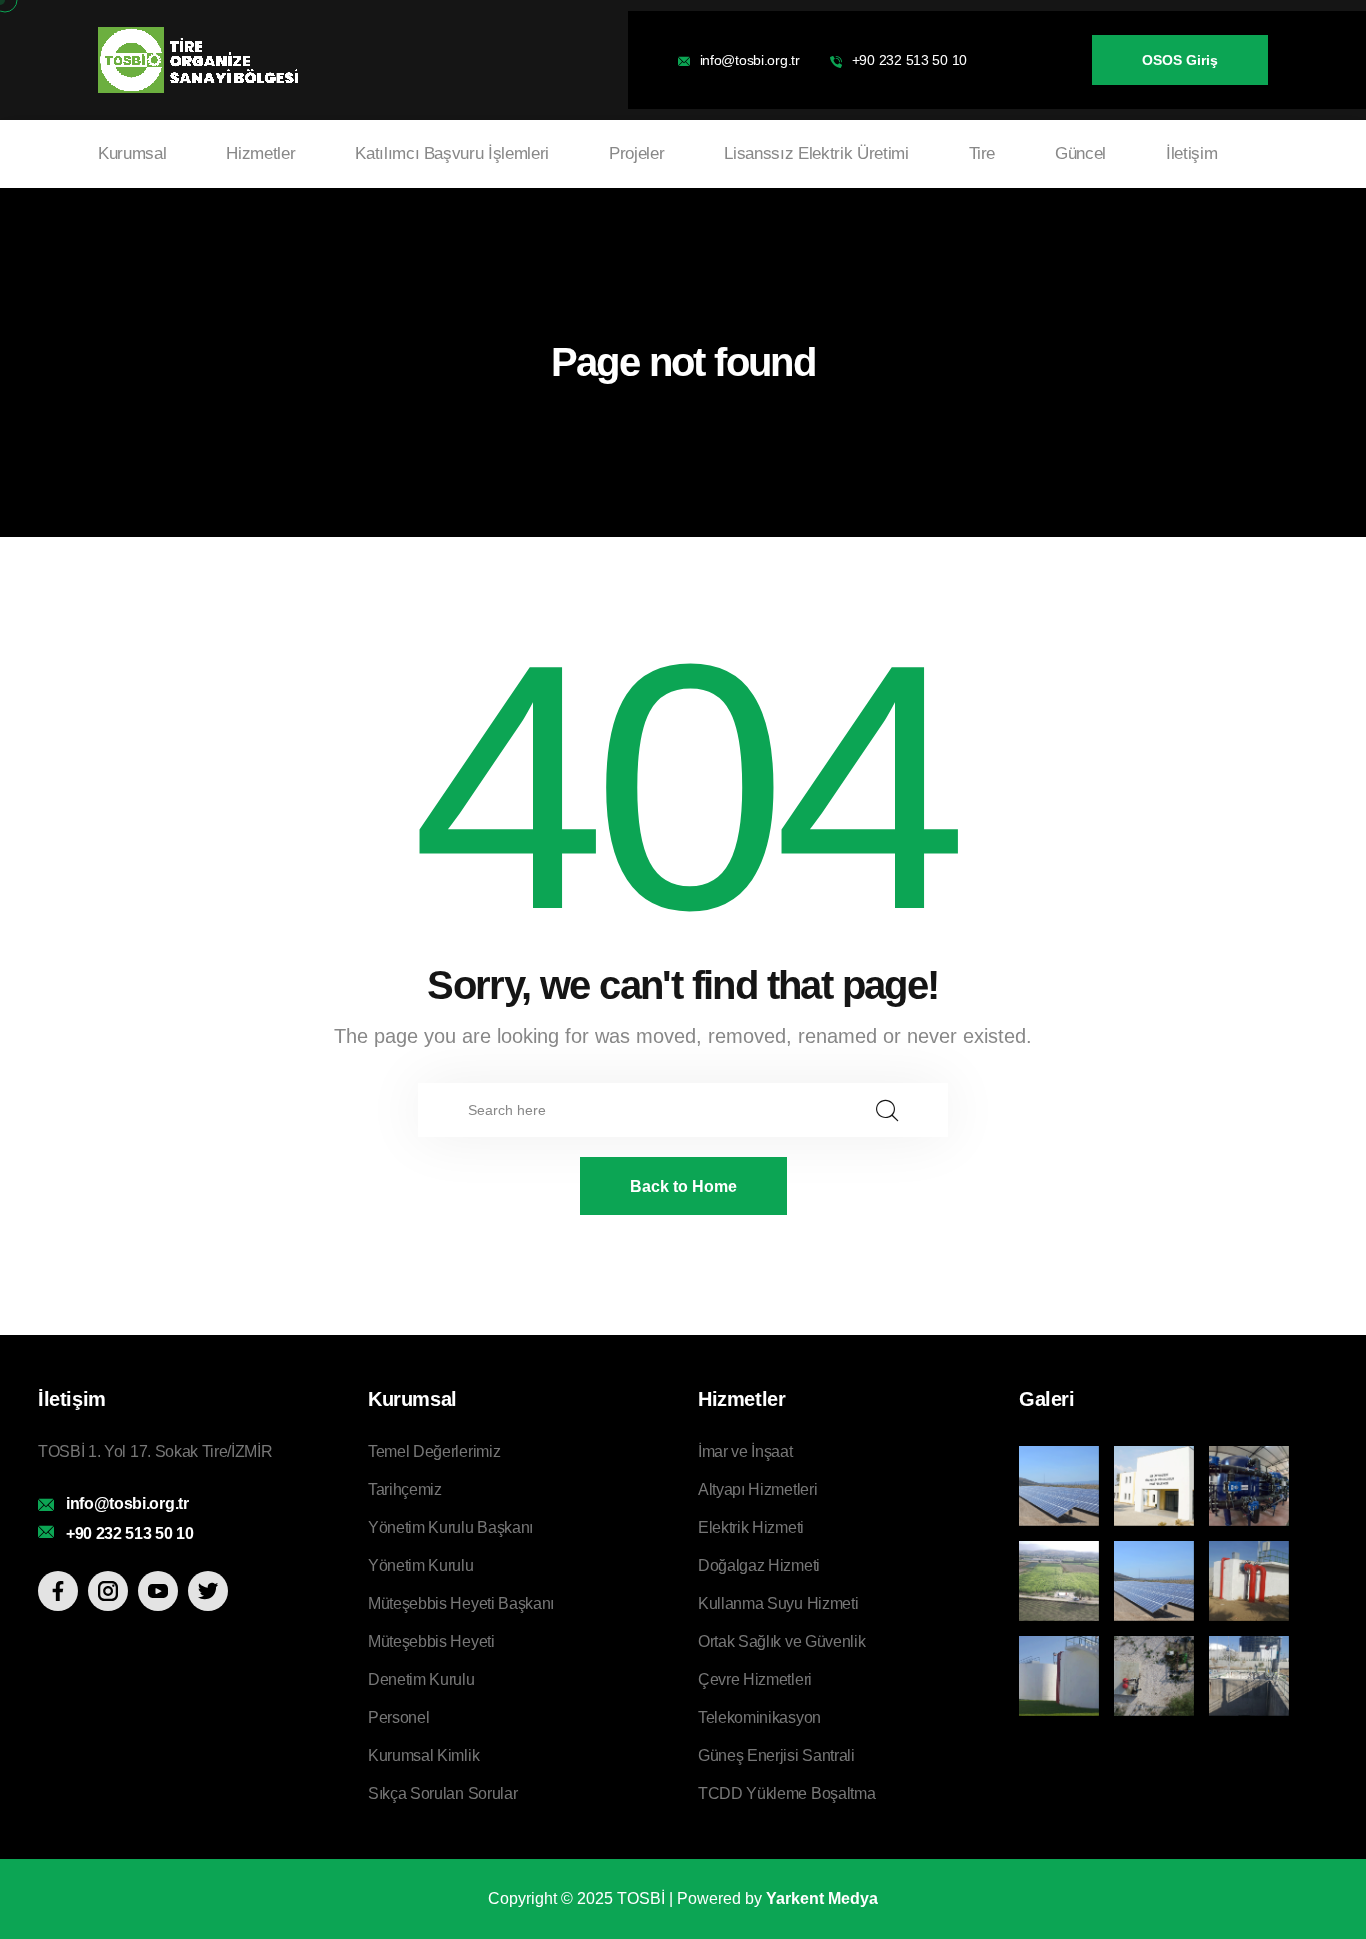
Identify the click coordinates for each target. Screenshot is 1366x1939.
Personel (398, 1717)
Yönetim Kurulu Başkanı (450, 1527)
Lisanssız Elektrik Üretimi (816, 153)
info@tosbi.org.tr (750, 60)
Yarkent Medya (822, 1898)
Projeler (636, 153)
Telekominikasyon (759, 1717)
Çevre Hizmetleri (755, 1679)
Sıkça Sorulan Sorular (442, 1793)
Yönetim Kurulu (421, 1565)
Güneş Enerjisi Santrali (776, 1755)
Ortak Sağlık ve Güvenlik (781, 1641)
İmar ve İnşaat (745, 1451)
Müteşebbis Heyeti (431, 1641)
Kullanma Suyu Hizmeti (778, 1603)
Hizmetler (260, 153)
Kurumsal (132, 153)
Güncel (1080, 153)
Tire (982, 153)
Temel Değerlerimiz (434, 1451)
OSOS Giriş (1180, 60)
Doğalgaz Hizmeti (759, 1565)
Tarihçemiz (405, 1489)
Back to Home (683, 1186)
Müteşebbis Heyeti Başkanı (461, 1603)
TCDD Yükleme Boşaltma (786, 1793)
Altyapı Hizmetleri (757, 1489)
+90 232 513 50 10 (909, 60)
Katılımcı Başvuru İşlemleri (452, 153)
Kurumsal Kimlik (423, 1755)
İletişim (1191, 153)
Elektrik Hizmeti (751, 1527)
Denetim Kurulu (421, 1679)
